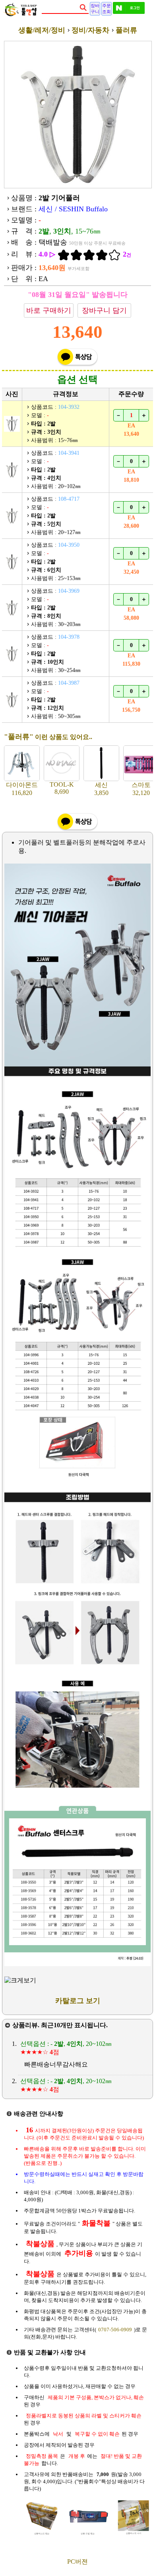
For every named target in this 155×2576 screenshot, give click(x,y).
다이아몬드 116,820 (22, 789)
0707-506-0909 (115, 2330)
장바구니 (95, 9)
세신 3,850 (101, 789)
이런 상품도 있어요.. (48, 737)
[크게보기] (20, 1981)
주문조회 (107, 9)
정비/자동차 (90, 30)
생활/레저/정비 (42, 30)
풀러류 (126, 30)
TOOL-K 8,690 (62, 788)
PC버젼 (77, 2562)
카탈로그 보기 (78, 2001)
